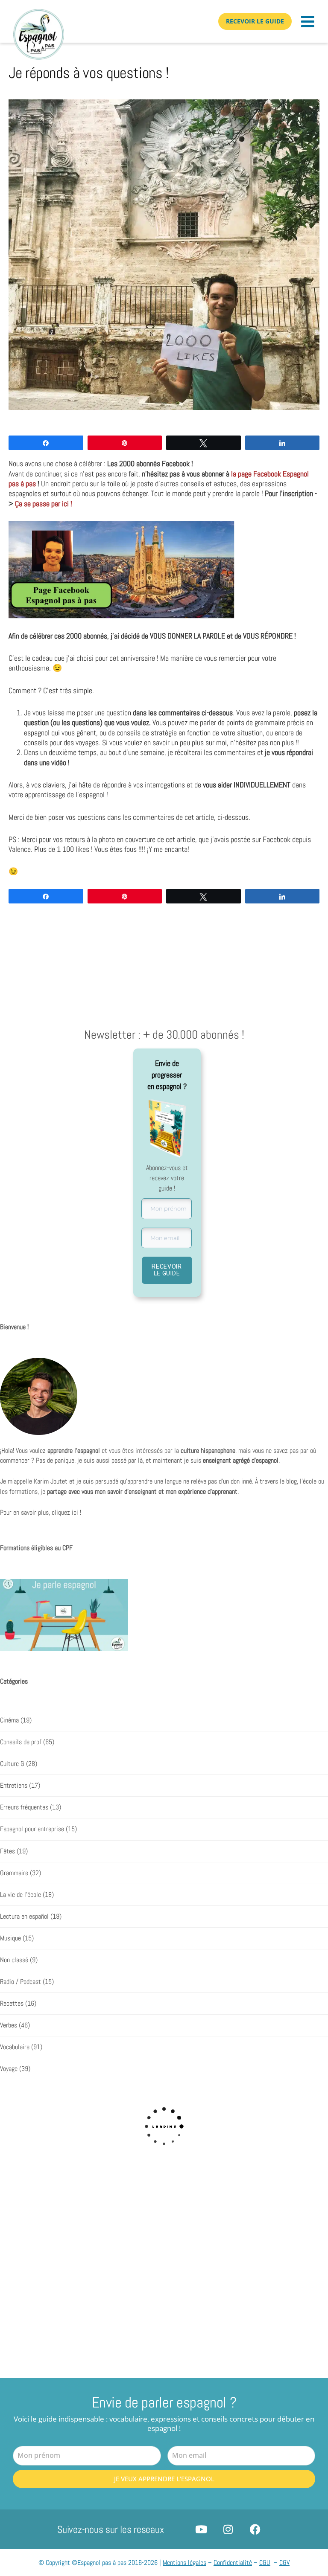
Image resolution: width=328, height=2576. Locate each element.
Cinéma (9, 1720)
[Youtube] (201, 2529)
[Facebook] (255, 2529)
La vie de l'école (20, 1895)
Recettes (12, 2004)
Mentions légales (184, 2563)
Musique (10, 1938)
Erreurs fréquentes (24, 1807)
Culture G (12, 1764)
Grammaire (14, 1873)
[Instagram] (228, 2529)
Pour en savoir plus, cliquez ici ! (41, 1513)
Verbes (9, 2025)
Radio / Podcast (20, 1982)
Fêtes (7, 1851)
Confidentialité (233, 2563)
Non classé (14, 1960)
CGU (265, 2563)
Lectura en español (24, 1917)
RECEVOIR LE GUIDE (167, 1270)
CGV (284, 2563)
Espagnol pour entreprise (32, 1829)
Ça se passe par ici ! (44, 504)
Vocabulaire (15, 2047)
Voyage (9, 2069)
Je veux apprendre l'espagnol (164, 2479)
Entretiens (14, 1786)
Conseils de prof (21, 1742)
